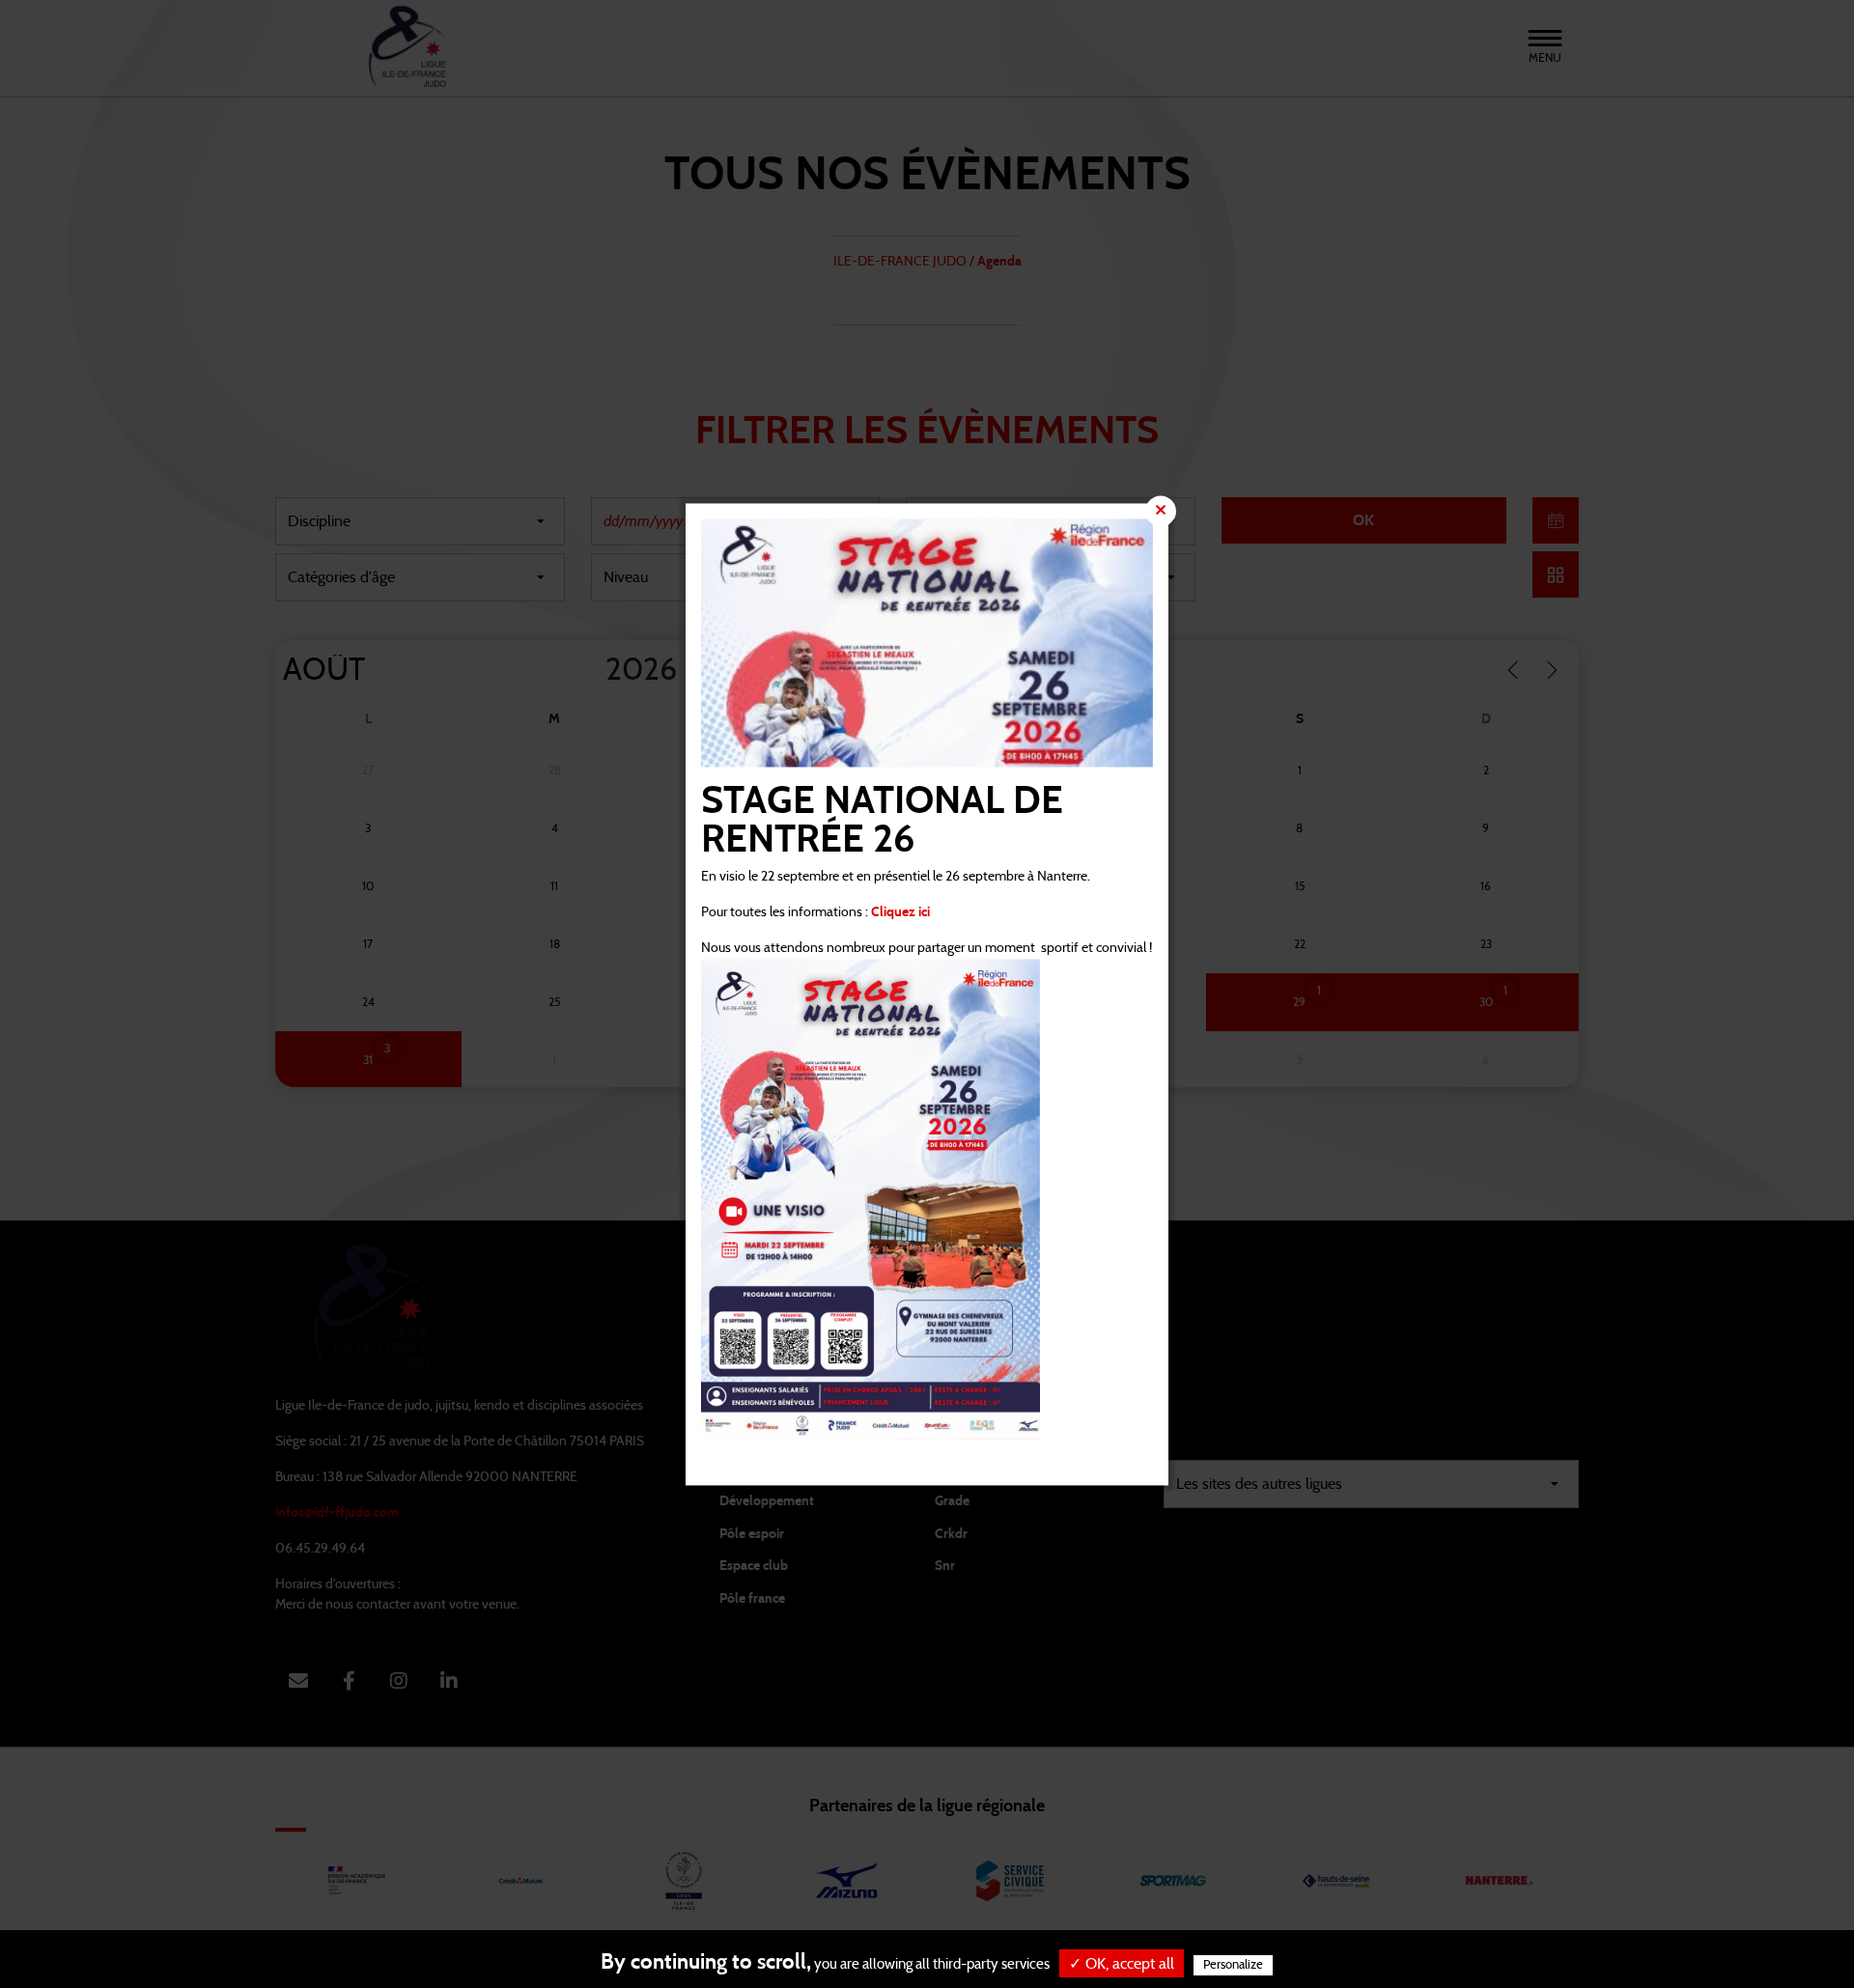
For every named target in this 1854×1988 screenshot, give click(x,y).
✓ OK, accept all (1122, 1964)
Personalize (1233, 1965)
